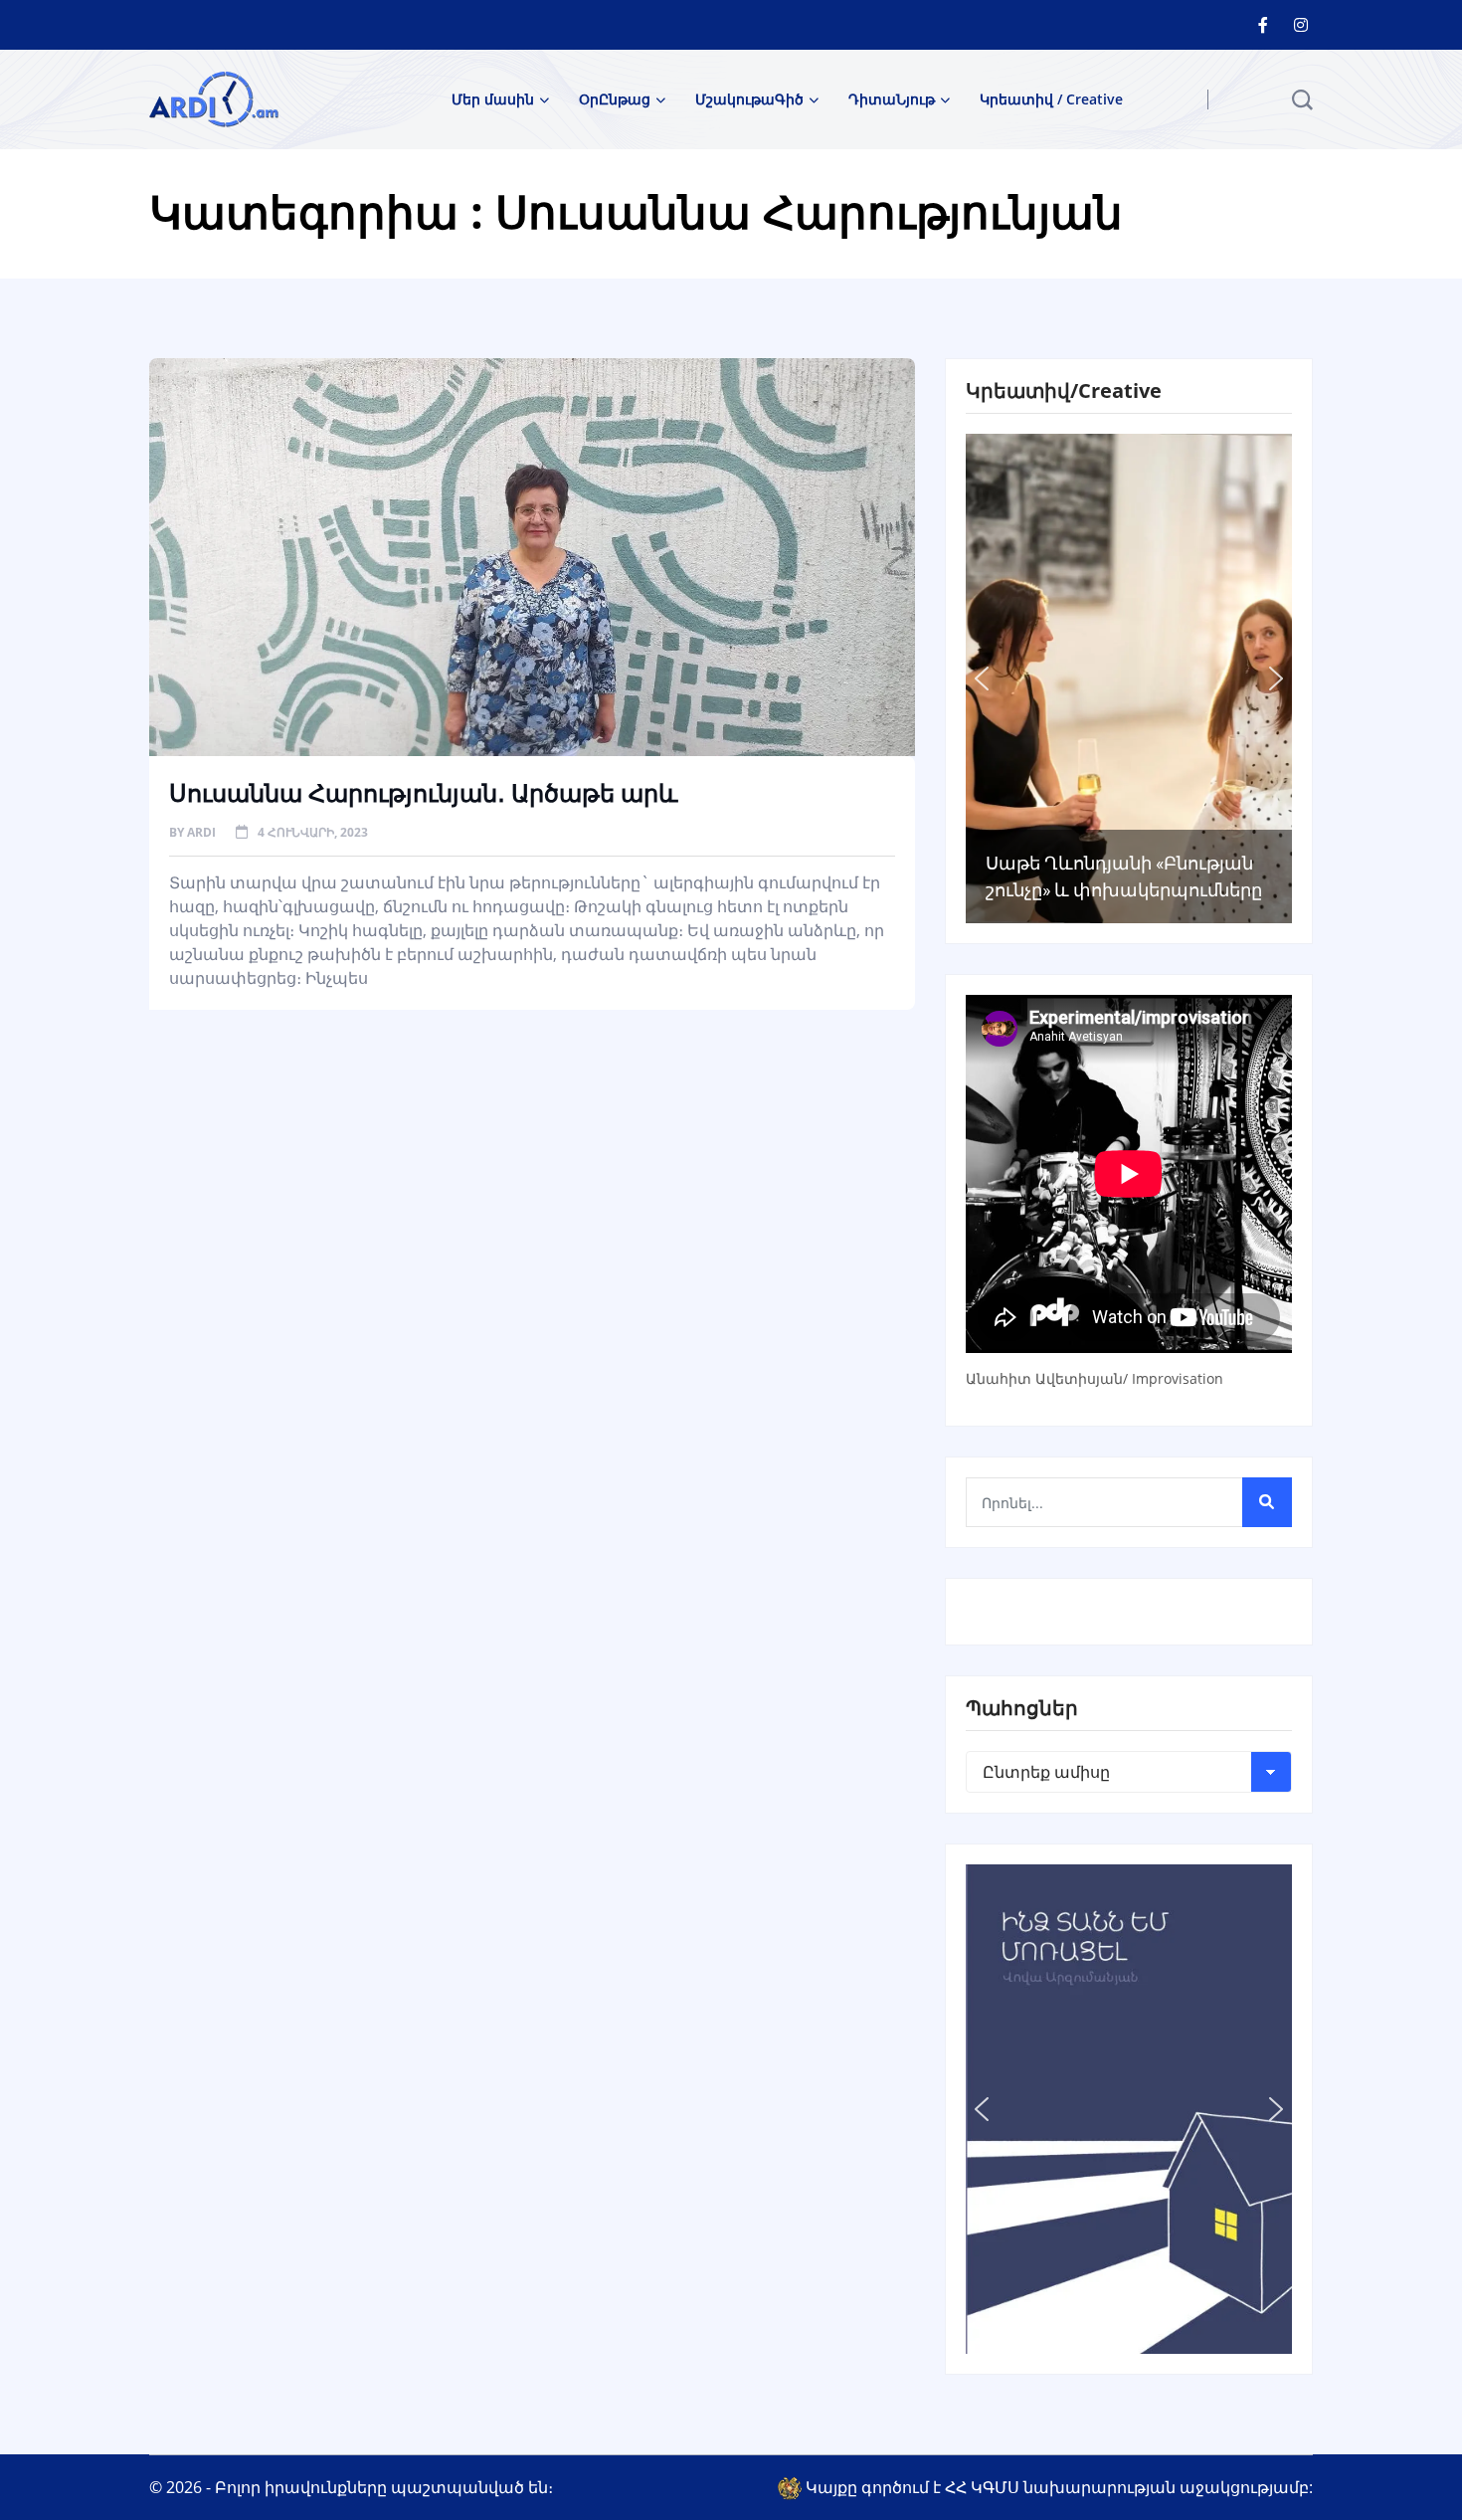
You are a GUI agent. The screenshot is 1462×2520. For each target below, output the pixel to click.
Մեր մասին (493, 99)
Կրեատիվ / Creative (1051, 99)
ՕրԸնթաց (615, 99)
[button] (982, 678)
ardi (201, 832)
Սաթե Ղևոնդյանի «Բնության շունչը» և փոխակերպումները (1124, 876)
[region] (1129, 678)
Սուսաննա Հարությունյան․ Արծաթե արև (423, 792)
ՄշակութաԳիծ (749, 99)
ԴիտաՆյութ (892, 99)
